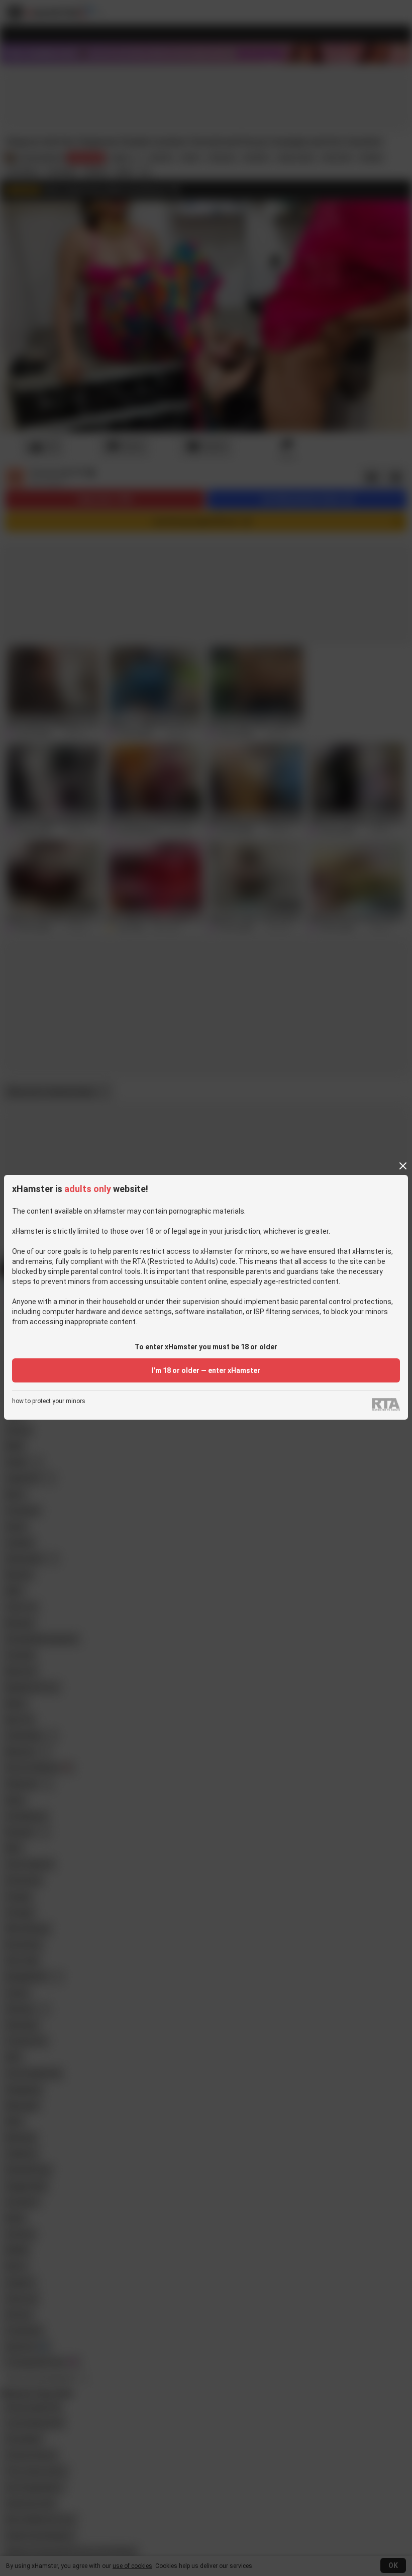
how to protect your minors (49, 1401)
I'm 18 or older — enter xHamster (206, 1370)
